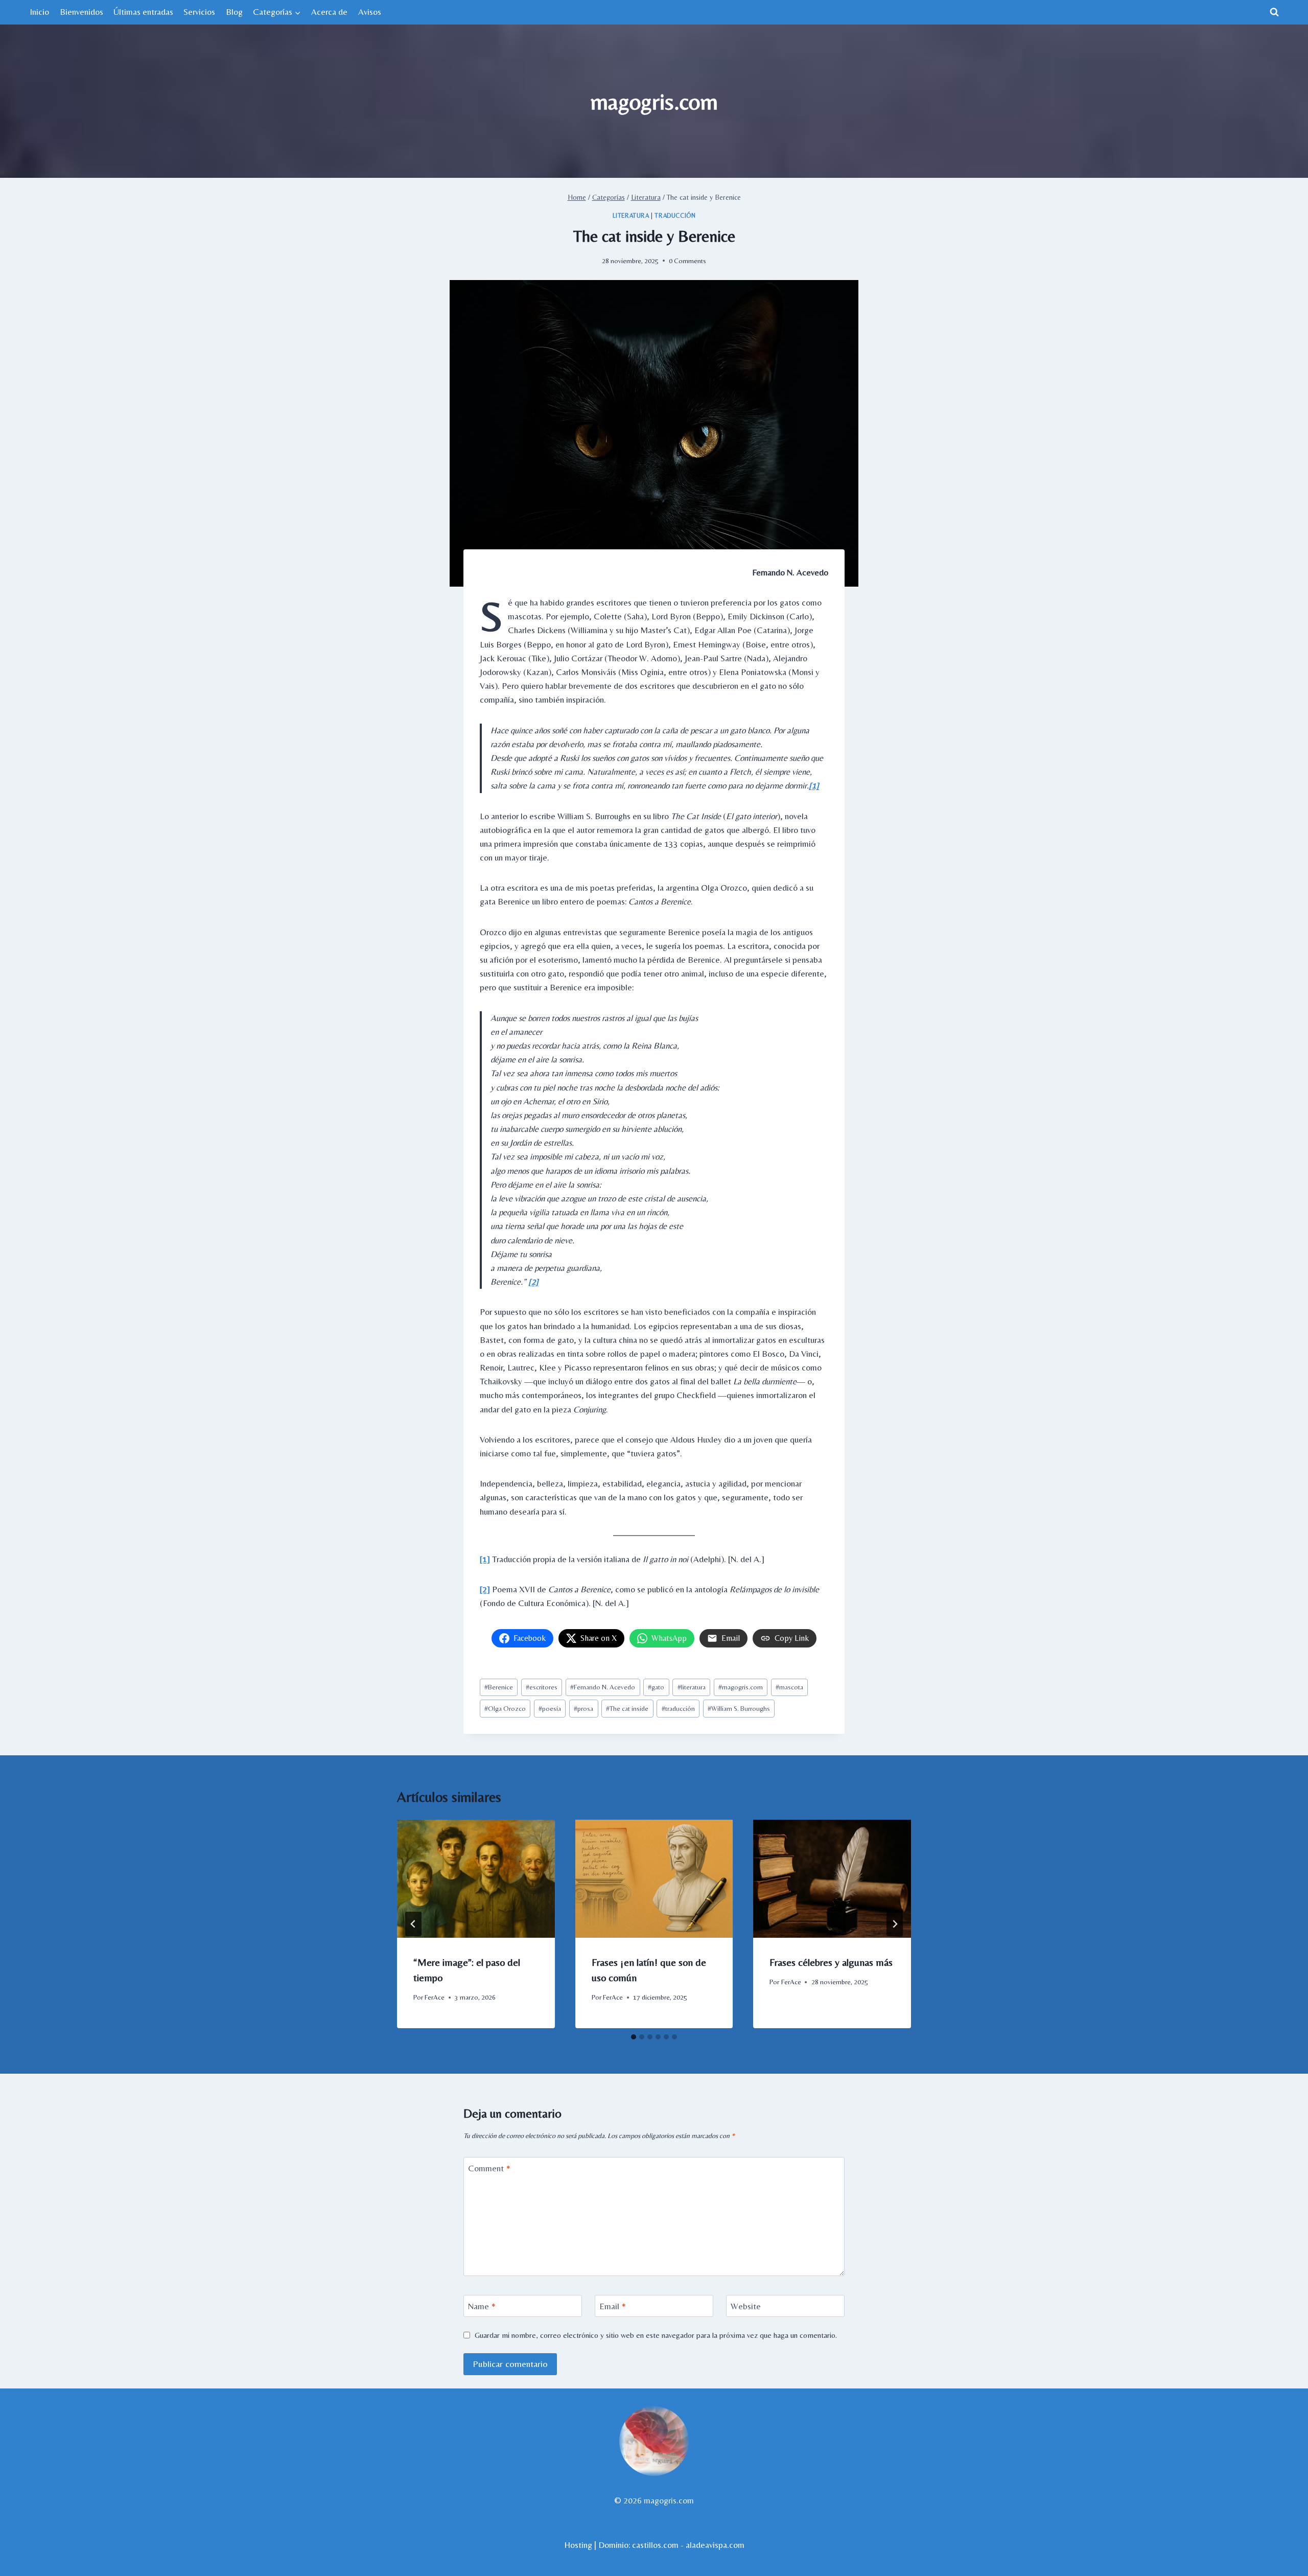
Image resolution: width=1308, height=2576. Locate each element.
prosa (583, 1708)
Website (746, 2306)
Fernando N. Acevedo (603, 1687)
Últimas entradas (143, 12)
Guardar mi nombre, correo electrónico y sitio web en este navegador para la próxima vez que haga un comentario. (656, 2335)
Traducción (675, 216)
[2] (533, 1282)
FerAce (435, 1997)
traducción (678, 1708)
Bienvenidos (81, 12)
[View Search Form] (1274, 12)
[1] (814, 785)
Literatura (631, 216)
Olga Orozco (505, 1708)
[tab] (634, 2037)
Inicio (39, 12)
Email (613, 2306)
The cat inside (627, 1708)
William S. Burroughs (739, 1708)
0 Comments (687, 261)
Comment (489, 2168)
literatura (692, 1687)
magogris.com (741, 1687)
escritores (542, 1687)
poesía (550, 1708)
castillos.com (655, 2545)
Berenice (499, 1687)
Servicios (199, 12)
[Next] (895, 1924)
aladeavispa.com (715, 2545)
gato (656, 1687)
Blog (234, 12)
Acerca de (329, 12)
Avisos (370, 12)
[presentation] (476, 1879)
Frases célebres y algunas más (831, 1962)
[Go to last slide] (413, 1924)
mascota (789, 1687)
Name (482, 2306)
